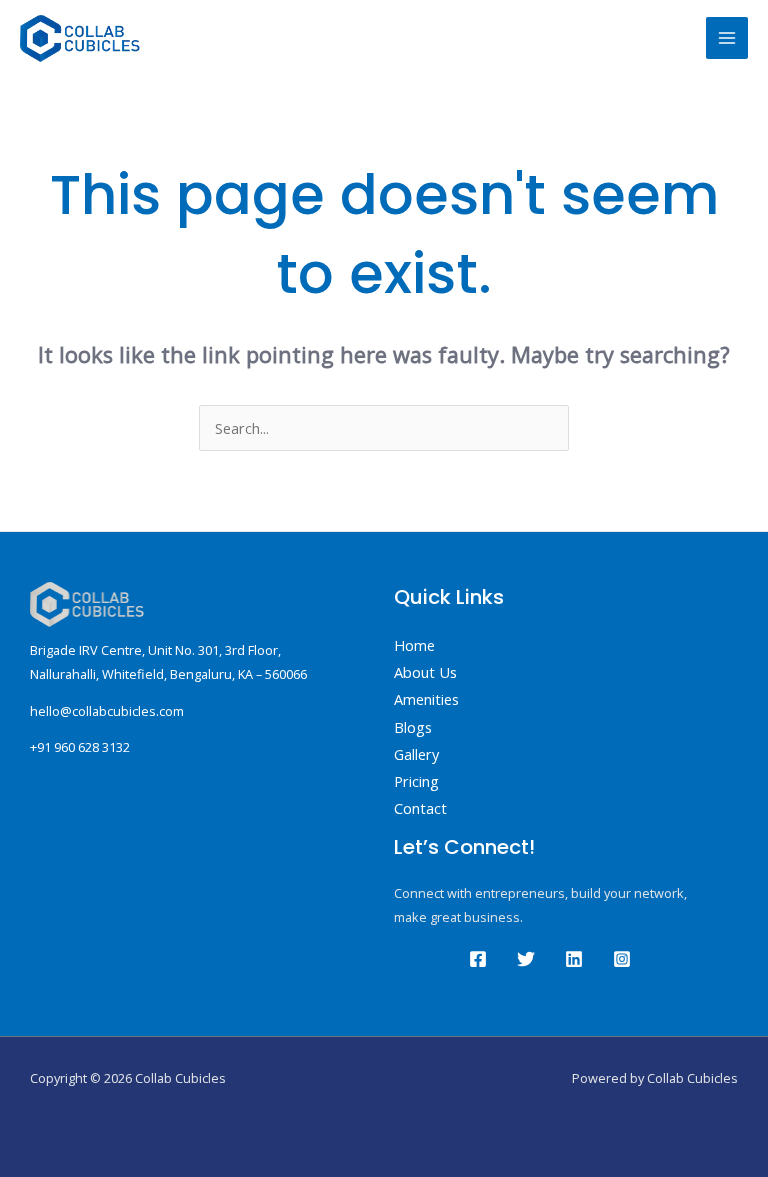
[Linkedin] (574, 959)
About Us (425, 672)
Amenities (426, 699)
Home (414, 645)
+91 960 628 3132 (80, 747)
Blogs (413, 727)
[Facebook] (478, 959)
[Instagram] (622, 959)
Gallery (416, 754)
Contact (420, 808)
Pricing (416, 781)
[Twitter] (526, 959)
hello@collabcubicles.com (107, 711)
